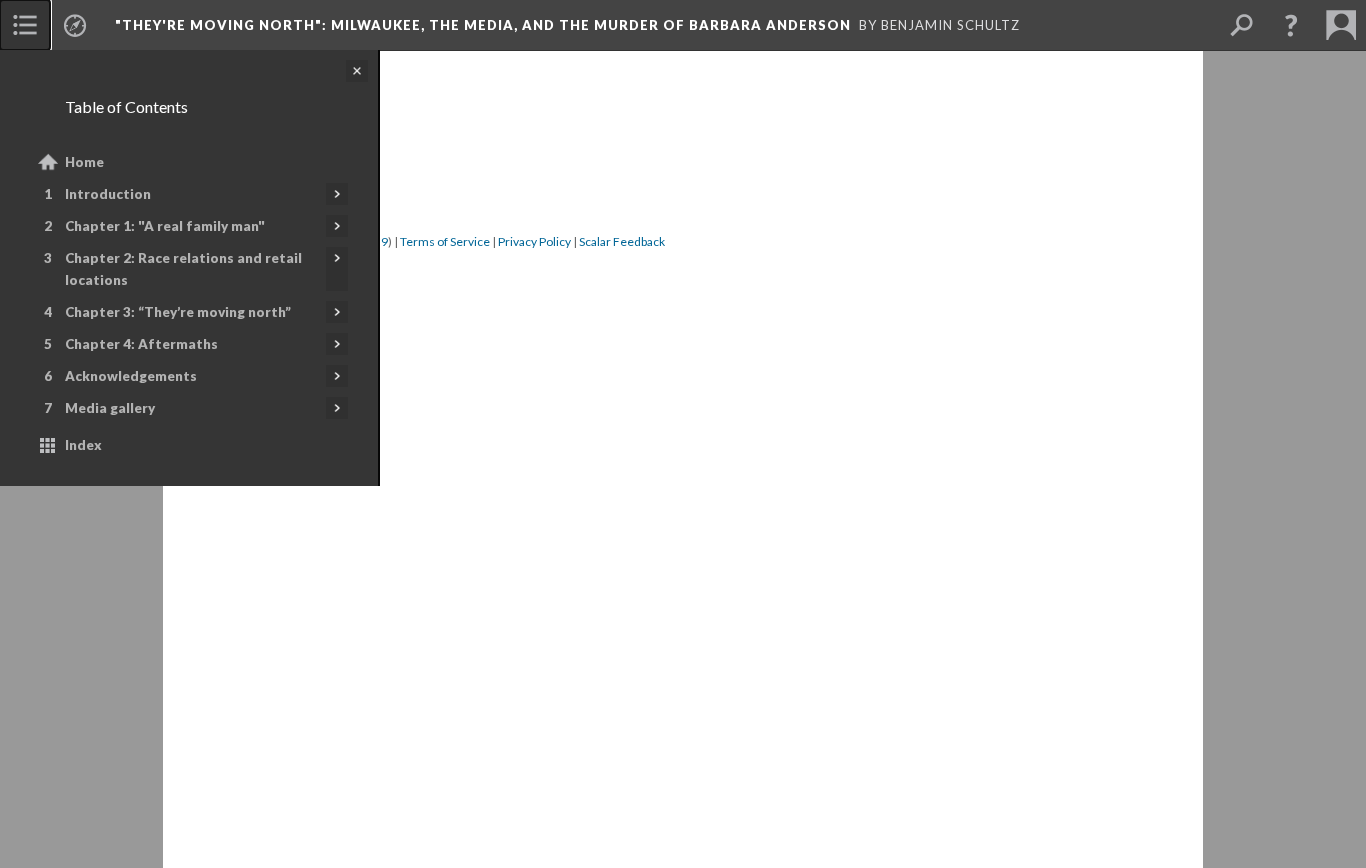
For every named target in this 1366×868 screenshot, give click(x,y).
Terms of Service (445, 241)
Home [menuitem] (84, 162)
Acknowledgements (131, 376)
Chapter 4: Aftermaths (141, 344)
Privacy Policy (534, 241)
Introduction (108, 194)
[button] (1291, 25)
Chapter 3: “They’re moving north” (178, 312)
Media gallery (110, 408)
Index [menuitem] (83, 445)
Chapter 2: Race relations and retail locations (183, 269)
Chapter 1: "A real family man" (165, 226)
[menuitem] (25, 25)
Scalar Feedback (622, 241)
